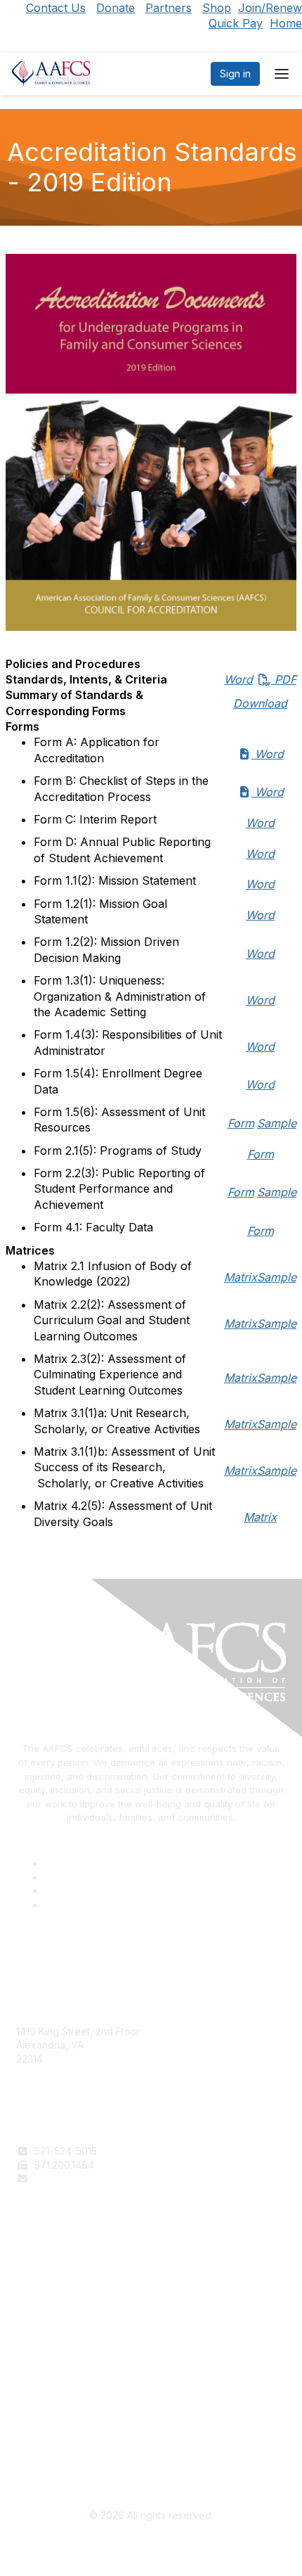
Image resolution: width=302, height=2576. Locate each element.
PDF (260, 664)
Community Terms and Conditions (93, 2446)
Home (286, 23)
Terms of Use (47, 2419)
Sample (277, 1123)
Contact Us (56, 8)
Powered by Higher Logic (151, 2548)
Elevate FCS (44, 2299)
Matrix (241, 1277)
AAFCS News (46, 2285)
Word (238, 679)
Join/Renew (270, 8)
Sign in (235, 73)
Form (241, 1123)
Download (260, 703)
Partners (169, 8)
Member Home (51, 2326)
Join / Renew (47, 2271)
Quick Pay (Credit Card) (72, 2313)
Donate (116, 8)
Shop (217, 8)
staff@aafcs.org (71, 2178)
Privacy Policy (49, 2433)
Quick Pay (236, 23)
